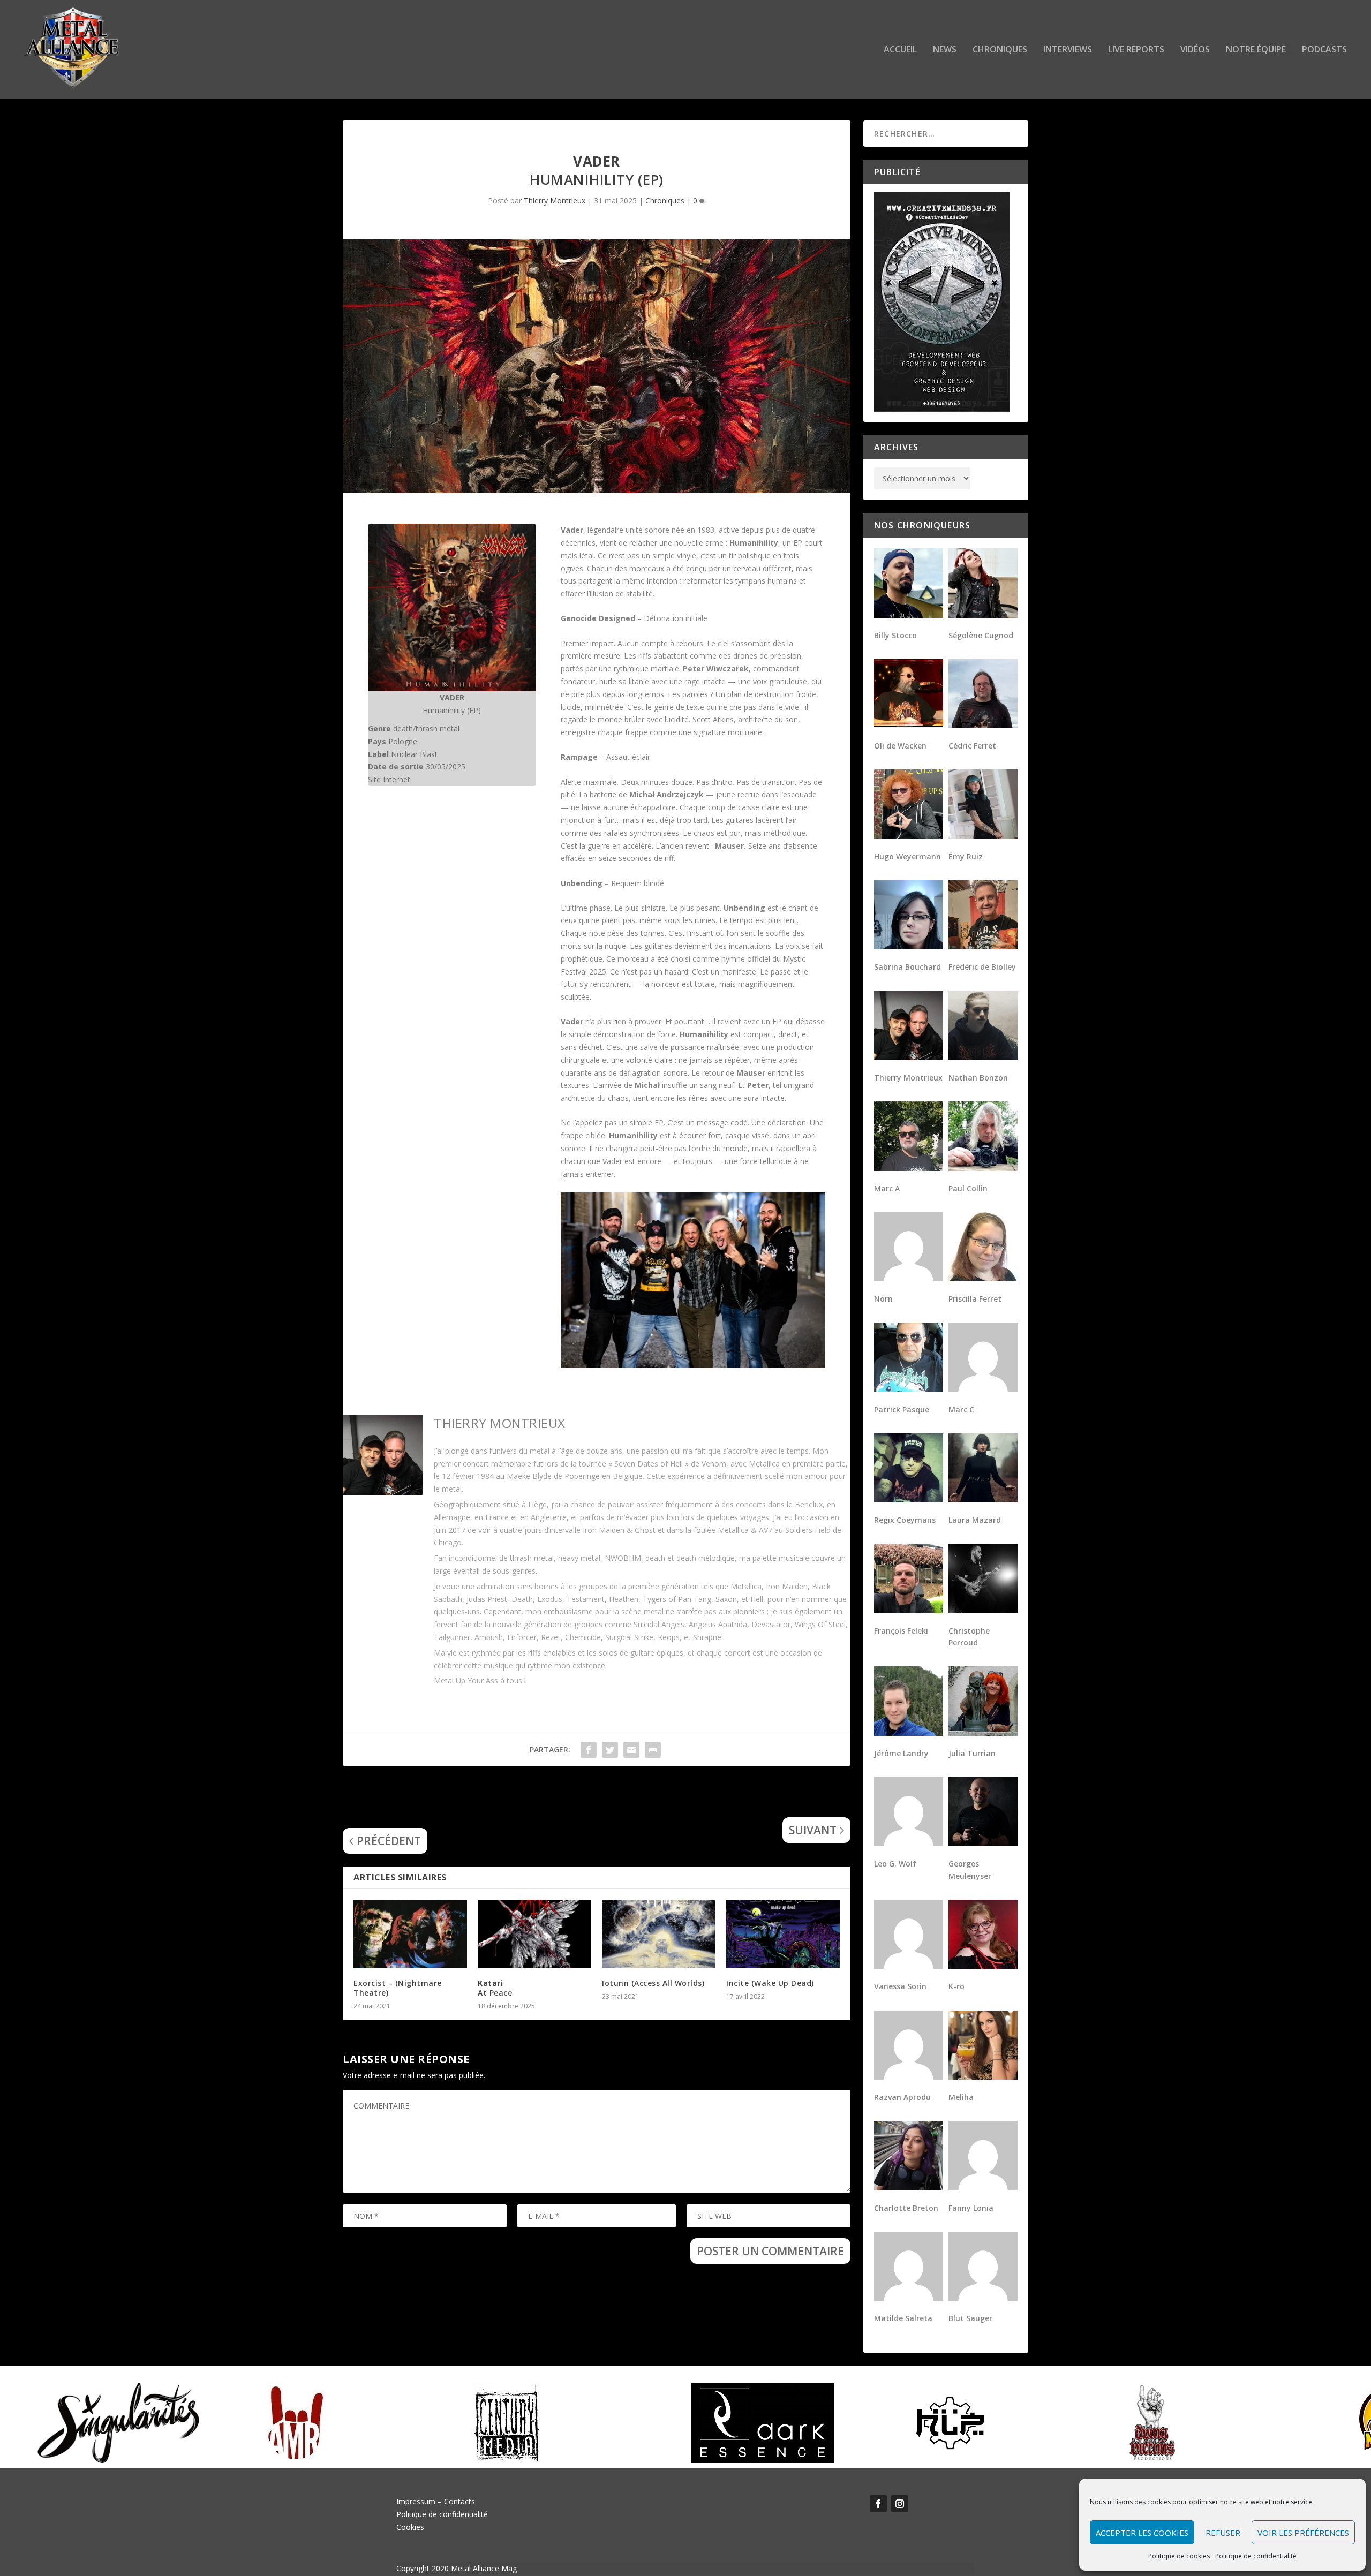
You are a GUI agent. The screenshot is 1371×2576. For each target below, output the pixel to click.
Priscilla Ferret (975, 1299)
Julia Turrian (972, 1753)
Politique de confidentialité (1256, 2556)
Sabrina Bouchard (907, 967)
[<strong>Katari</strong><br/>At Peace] (534, 1934)
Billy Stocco (895, 635)
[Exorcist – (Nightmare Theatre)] (410, 1934)
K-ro (956, 1986)
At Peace (495, 1988)
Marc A (887, 1188)
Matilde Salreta (903, 2318)
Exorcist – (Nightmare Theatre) (398, 1988)
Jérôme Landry (901, 1753)
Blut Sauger (970, 2318)
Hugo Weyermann (907, 856)
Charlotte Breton (906, 2208)
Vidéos (1195, 50)
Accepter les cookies (1142, 2533)
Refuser (1223, 2533)
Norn (883, 1299)
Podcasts (1324, 50)
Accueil (900, 50)
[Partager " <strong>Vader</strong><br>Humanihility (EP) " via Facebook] (589, 1750)
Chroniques (1000, 50)
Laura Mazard (975, 1520)
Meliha (961, 2097)
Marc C (961, 1410)
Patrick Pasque (902, 1410)
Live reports (1136, 50)
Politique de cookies (1179, 2556)
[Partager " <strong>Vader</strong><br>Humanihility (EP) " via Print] (653, 1750)
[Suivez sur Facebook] (878, 2504)
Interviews (1068, 50)
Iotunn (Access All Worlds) (653, 1983)
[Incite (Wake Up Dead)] (783, 1934)
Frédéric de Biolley (982, 967)
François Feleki (901, 1631)
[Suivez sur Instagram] (900, 2504)
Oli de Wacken (900, 746)
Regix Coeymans (905, 1520)
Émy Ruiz (966, 856)
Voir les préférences (1303, 2533)
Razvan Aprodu (902, 2097)
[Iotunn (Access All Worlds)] (659, 1934)
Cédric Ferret (972, 746)
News (945, 50)
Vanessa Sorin (900, 1986)
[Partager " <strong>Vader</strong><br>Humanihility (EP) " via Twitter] (610, 1750)
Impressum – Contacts (436, 2501)
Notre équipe (1256, 50)
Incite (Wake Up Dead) (770, 1983)
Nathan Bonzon (978, 1078)
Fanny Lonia (971, 2208)
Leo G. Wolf (895, 1864)
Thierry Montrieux (555, 201)
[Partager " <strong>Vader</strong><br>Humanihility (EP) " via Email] (631, 1750)
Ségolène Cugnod (981, 635)
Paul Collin (968, 1188)
